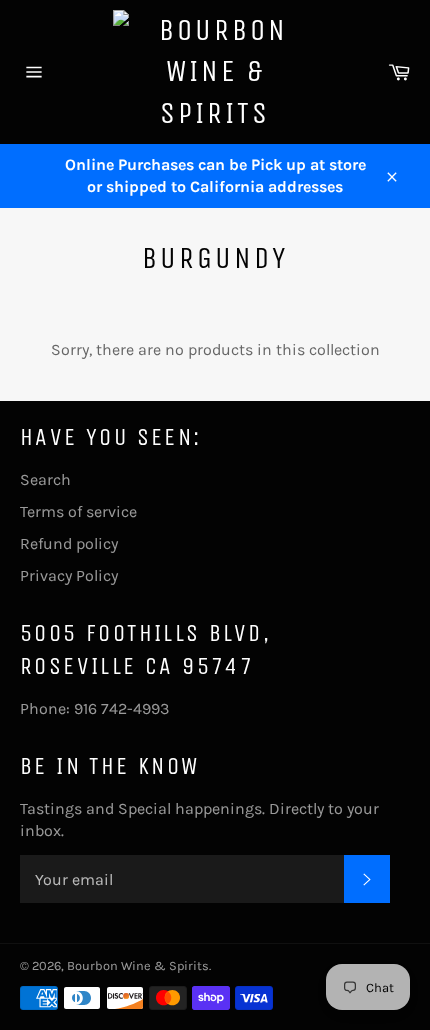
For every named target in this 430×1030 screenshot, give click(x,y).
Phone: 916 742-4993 (94, 708)
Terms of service (78, 511)
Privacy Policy (69, 575)
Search (45, 479)
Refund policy (69, 543)
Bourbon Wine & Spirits (138, 965)
